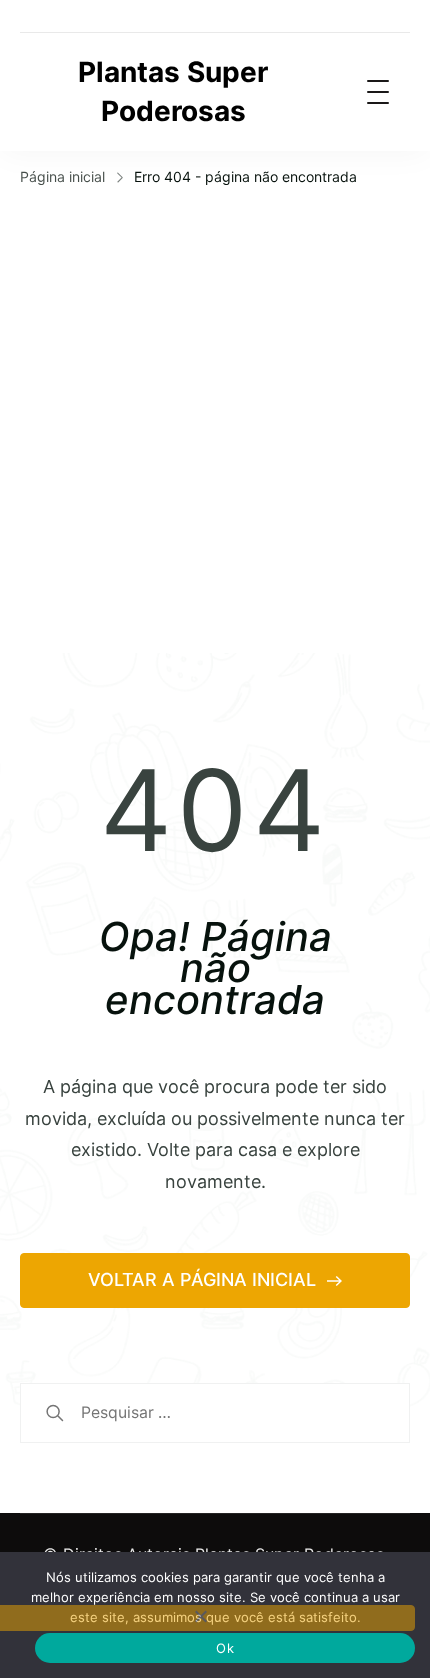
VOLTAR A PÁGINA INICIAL (204, 1279)
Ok (225, 1648)
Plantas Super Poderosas (173, 91)
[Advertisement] (215, 418)
